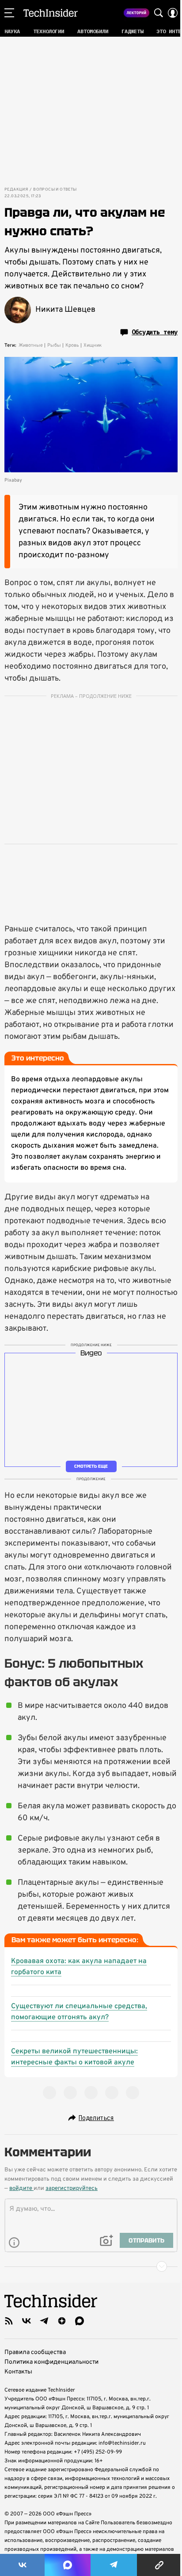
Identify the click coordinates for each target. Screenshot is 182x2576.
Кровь (72, 345)
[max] (80, 2321)
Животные (31, 345)
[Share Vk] (22, 2565)
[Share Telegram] (114, 2565)
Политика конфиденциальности (51, 2362)
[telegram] (44, 2321)
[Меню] (9, 13)
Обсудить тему (155, 332)
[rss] (9, 2321)
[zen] (62, 2321)
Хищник (93, 345)
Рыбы (54, 345)
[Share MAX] (67, 2565)
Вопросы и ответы (55, 190)
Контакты (18, 2372)
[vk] (27, 2321)
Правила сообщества (35, 2352)
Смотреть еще (91, 1466)
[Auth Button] (173, 13)
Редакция (16, 190)
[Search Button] (159, 13)
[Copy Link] (159, 2565)
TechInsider (51, 13)
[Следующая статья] (91, 2266)
